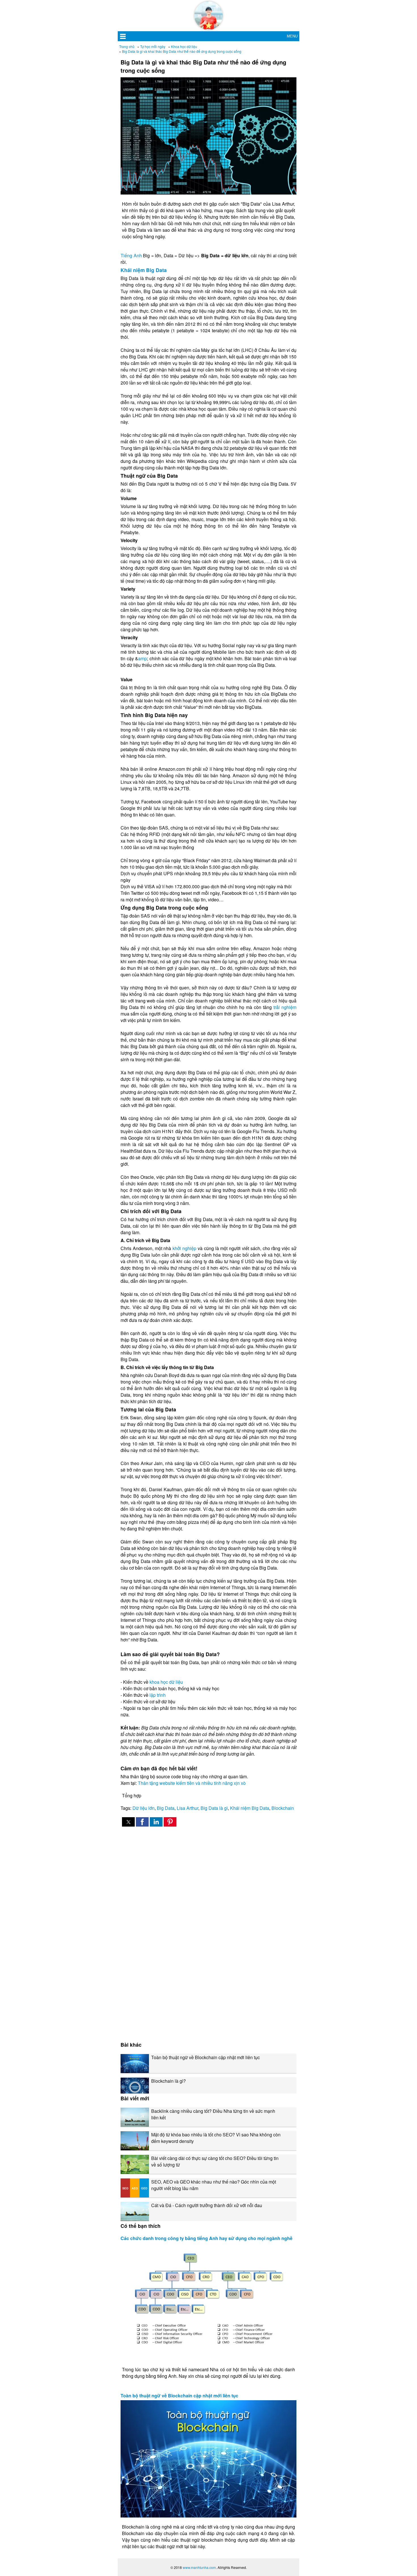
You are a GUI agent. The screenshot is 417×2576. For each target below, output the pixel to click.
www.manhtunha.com (199, 2567)
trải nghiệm (285, 1007)
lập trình (158, 1695)
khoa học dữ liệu (166, 1682)
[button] (128, 1822)
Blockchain (283, 1808)
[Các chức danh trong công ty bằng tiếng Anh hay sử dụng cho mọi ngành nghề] (208, 2302)
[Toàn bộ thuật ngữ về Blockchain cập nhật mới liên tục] (208, 2459)
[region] (208, 1879)
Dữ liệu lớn (144, 1808)
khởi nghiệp (184, 1248)
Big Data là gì (214, 1808)
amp (143, 658)
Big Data (166, 1808)
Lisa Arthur (188, 1808)
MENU (292, 36)
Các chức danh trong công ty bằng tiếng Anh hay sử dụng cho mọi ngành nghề (207, 2238)
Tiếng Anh (131, 255)
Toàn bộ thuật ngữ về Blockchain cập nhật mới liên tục (179, 2396)
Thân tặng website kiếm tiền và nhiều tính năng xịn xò (192, 1783)
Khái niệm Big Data (144, 270)
